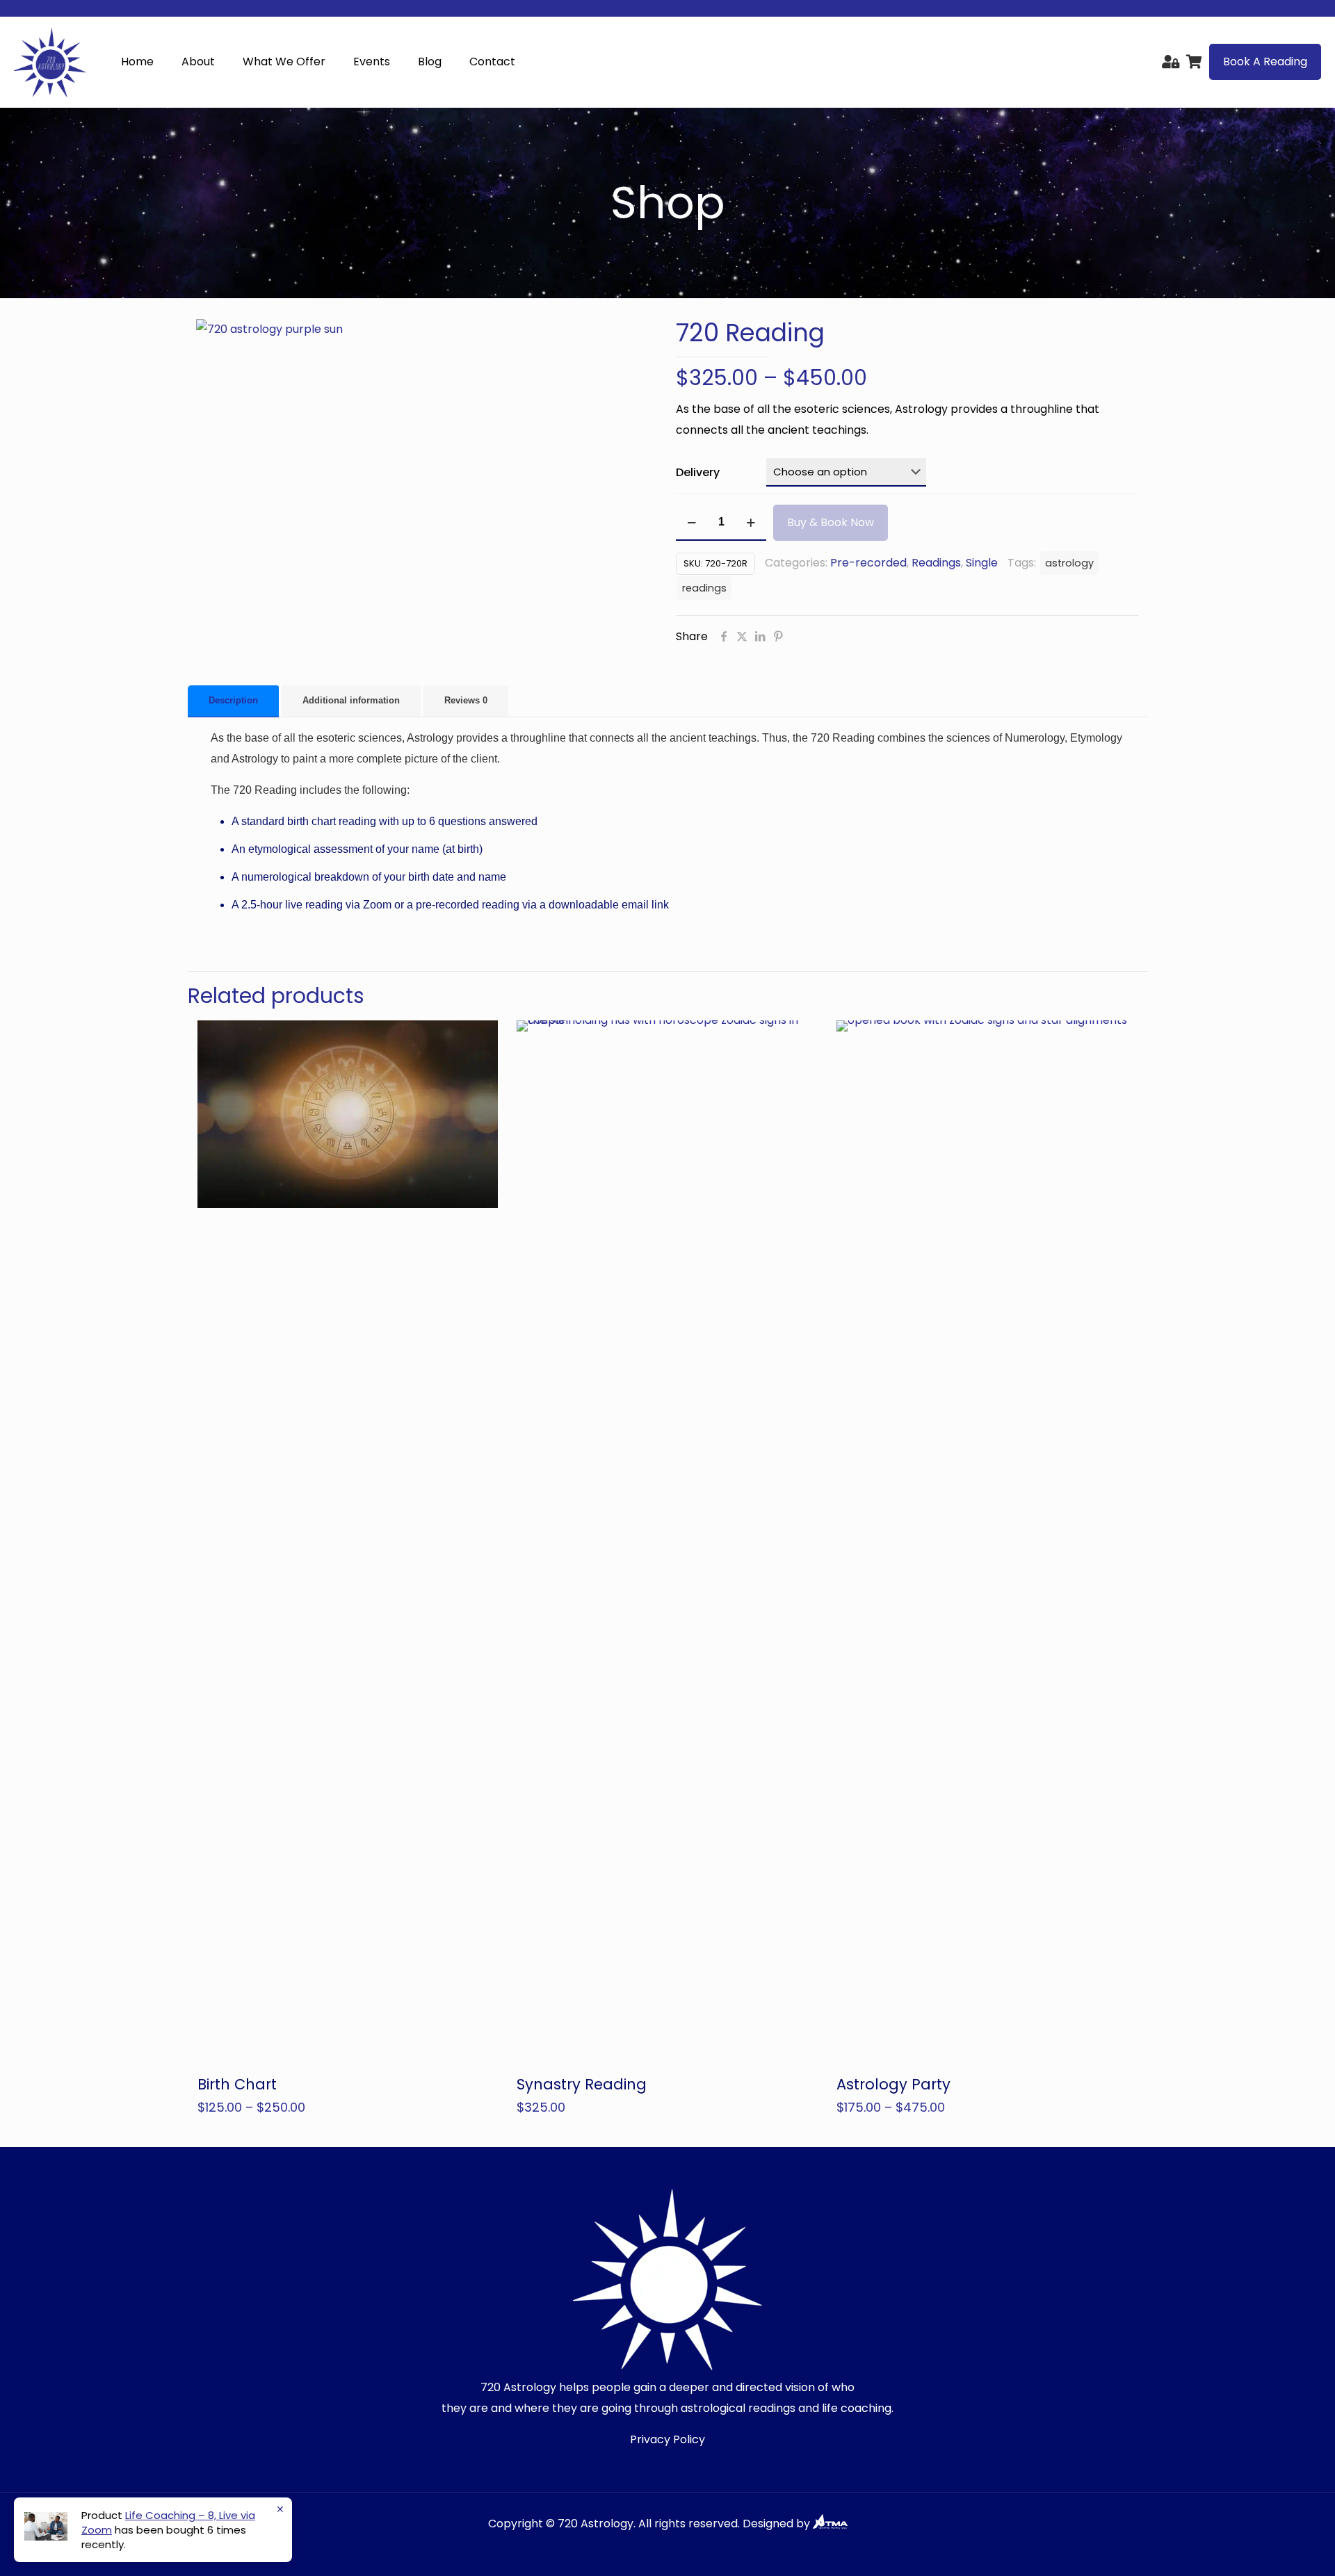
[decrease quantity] (691, 523)
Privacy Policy (667, 2439)
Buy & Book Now (831, 522)
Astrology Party (893, 2084)
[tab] (233, 701)
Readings (936, 563)
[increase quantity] (751, 523)
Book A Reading (1265, 62)
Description (233, 700)
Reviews (466, 700)
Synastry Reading (582, 2084)
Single (982, 563)
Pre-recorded (868, 563)
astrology (1069, 563)
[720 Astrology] (50, 62)
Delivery (698, 472)
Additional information (351, 700)
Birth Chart (237, 2084)
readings (704, 588)
